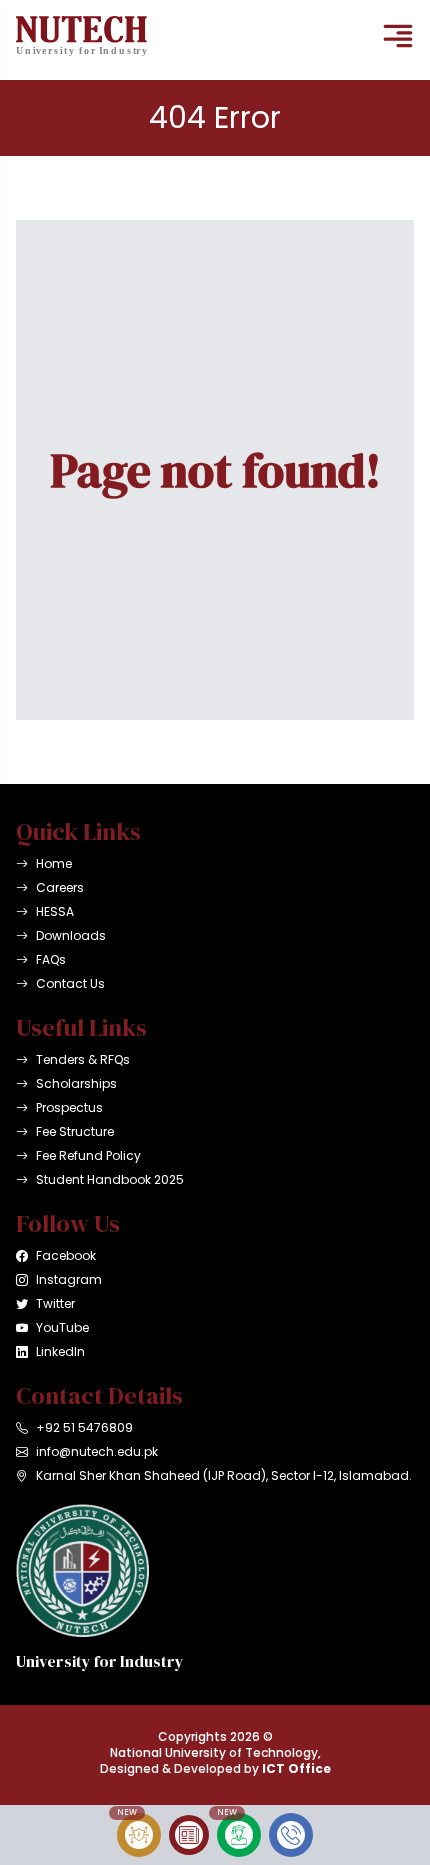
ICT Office (296, 1768)
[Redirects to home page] (81, 36)
